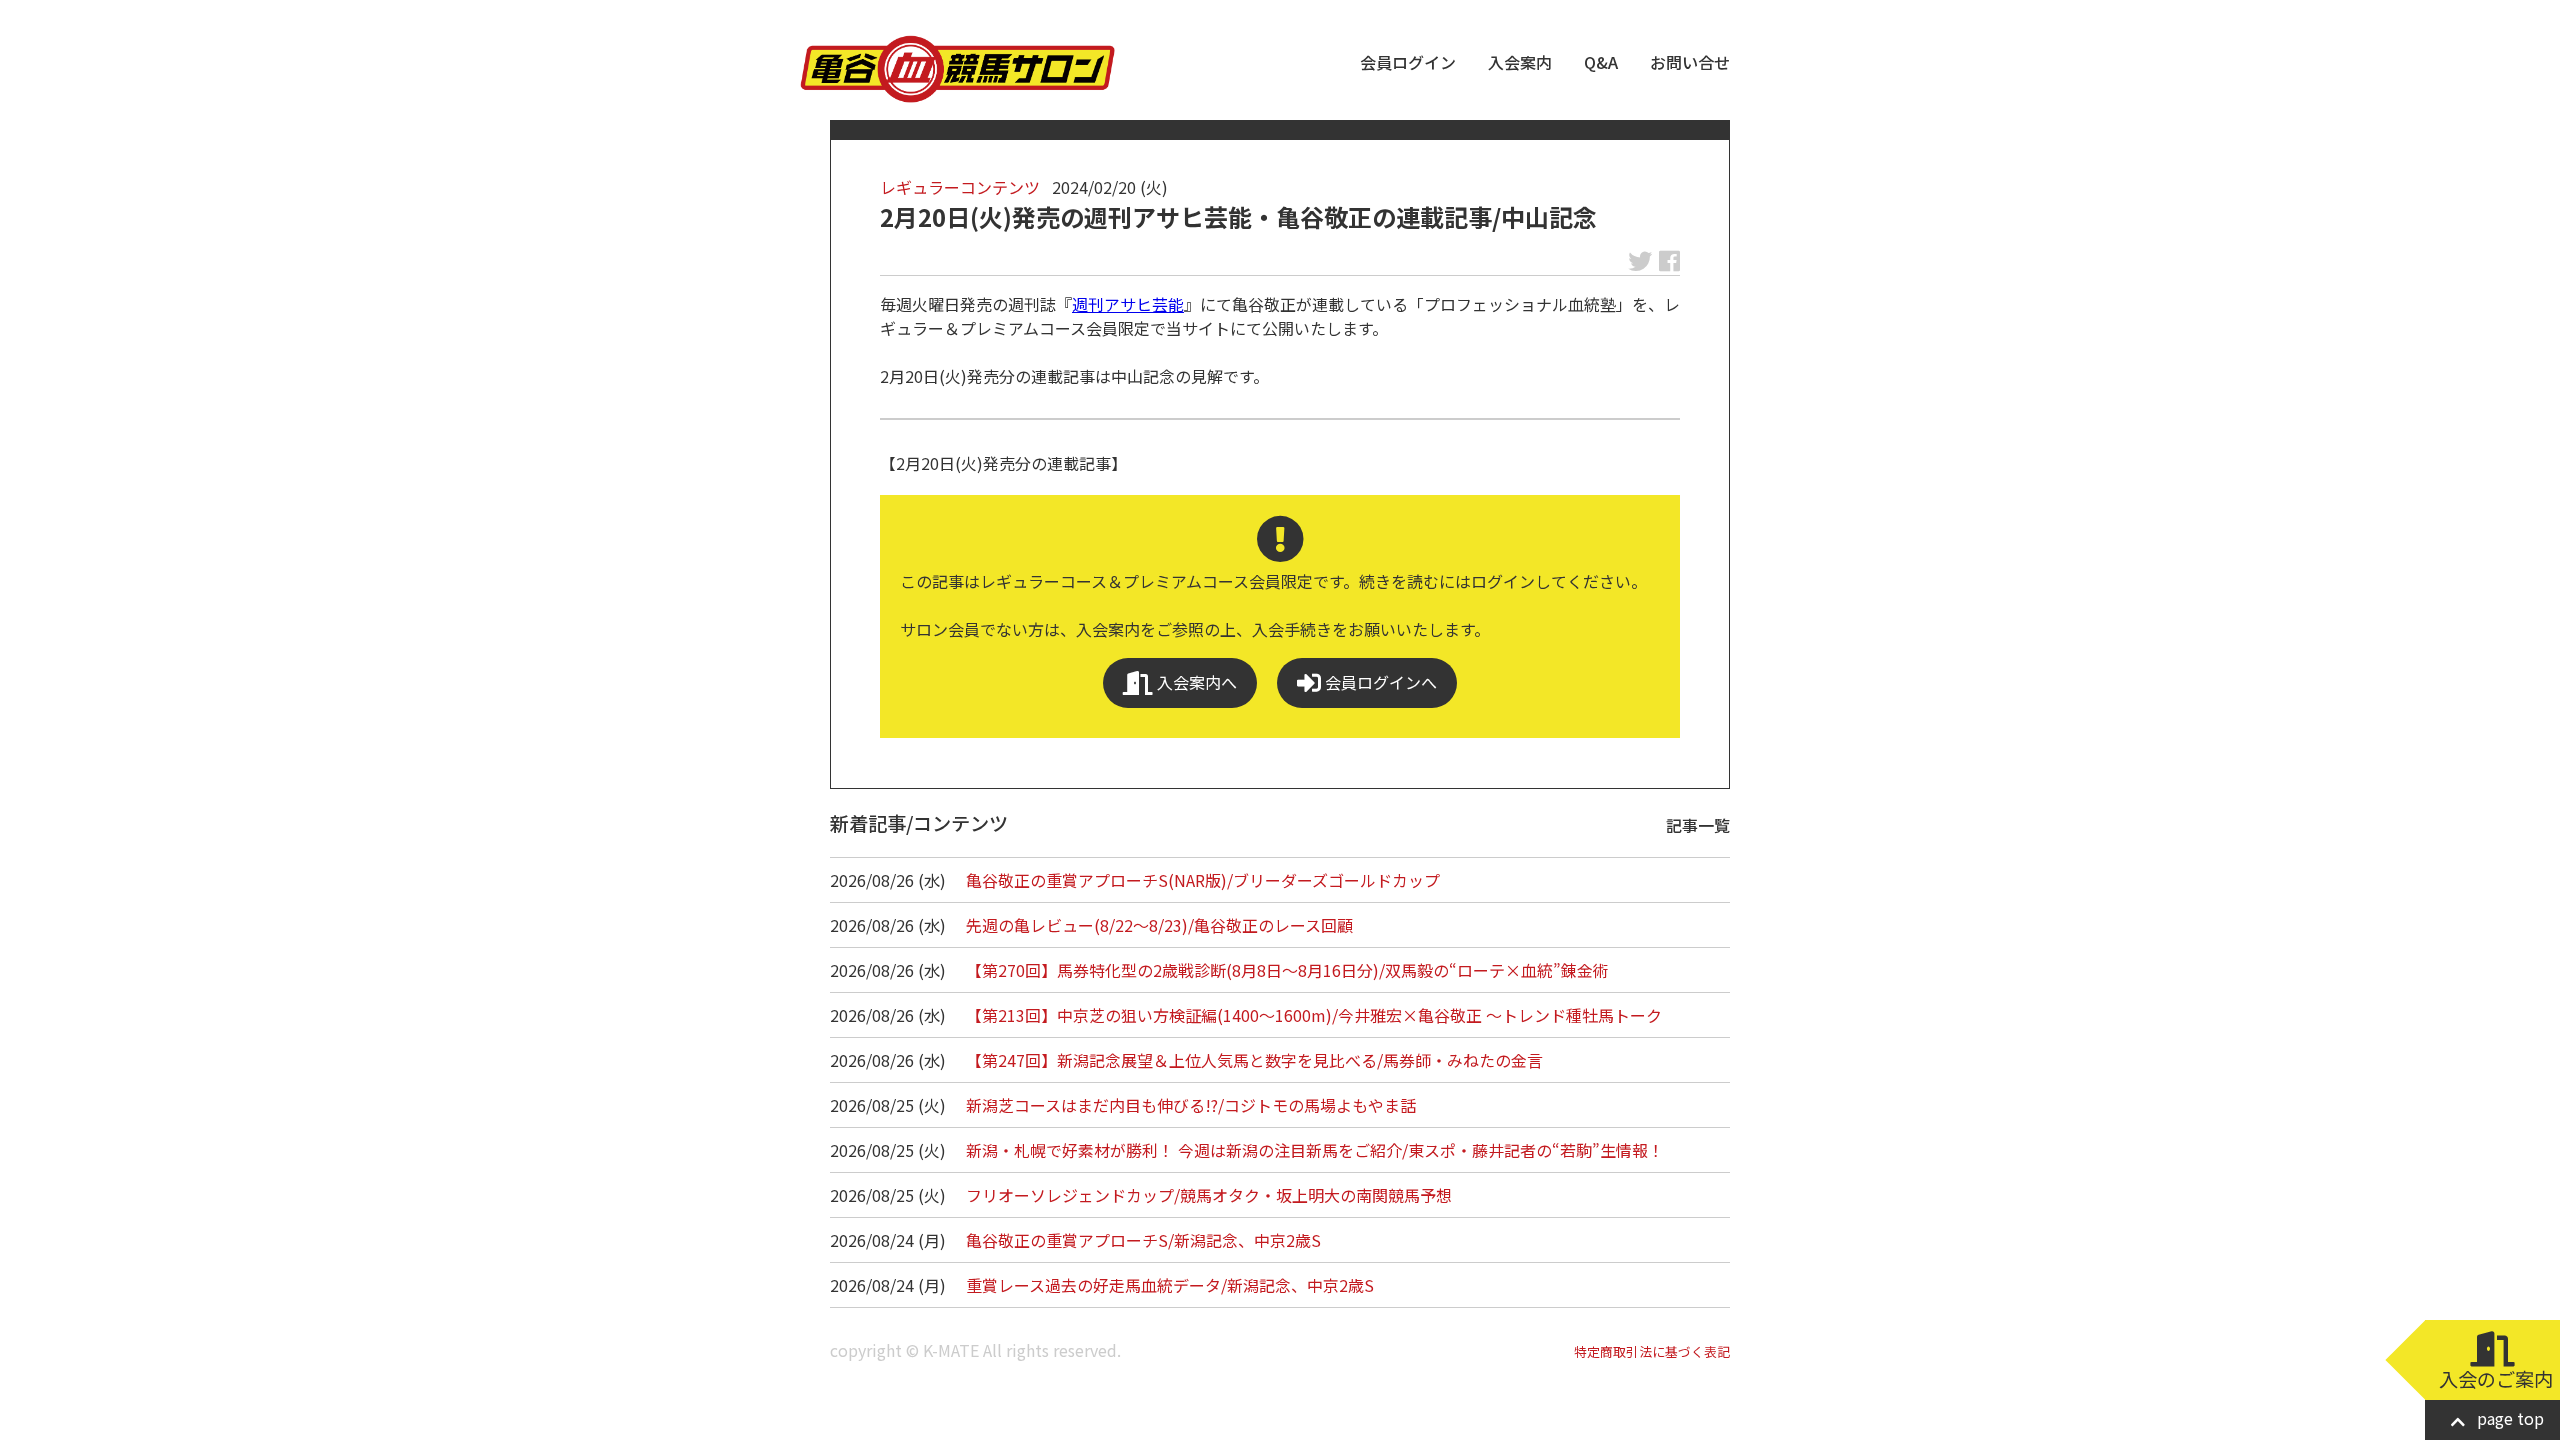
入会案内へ (1195, 682)
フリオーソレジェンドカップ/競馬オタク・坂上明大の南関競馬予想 (1209, 1195)
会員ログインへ (1379, 682)
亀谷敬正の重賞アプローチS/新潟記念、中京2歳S (1143, 1240)
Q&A (1601, 62)
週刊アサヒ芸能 (1128, 304)
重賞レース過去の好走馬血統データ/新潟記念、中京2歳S (1170, 1285)
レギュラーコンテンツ (960, 187)
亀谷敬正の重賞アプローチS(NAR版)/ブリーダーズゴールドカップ (1203, 880)
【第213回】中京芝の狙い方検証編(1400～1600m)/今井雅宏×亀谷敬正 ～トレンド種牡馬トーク (1314, 1015)
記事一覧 (1698, 825)
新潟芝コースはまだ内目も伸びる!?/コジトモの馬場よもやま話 (1191, 1105)
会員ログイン (1408, 62)
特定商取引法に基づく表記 (1652, 1351)
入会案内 (1520, 62)
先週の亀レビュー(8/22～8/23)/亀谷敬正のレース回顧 (1159, 925)
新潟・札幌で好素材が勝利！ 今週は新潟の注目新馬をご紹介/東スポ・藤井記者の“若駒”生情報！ (1315, 1150)
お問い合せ (1690, 62)
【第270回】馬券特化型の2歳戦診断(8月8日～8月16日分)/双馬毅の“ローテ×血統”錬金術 (1287, 970)
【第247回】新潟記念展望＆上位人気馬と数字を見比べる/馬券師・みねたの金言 (1254, 1060)
